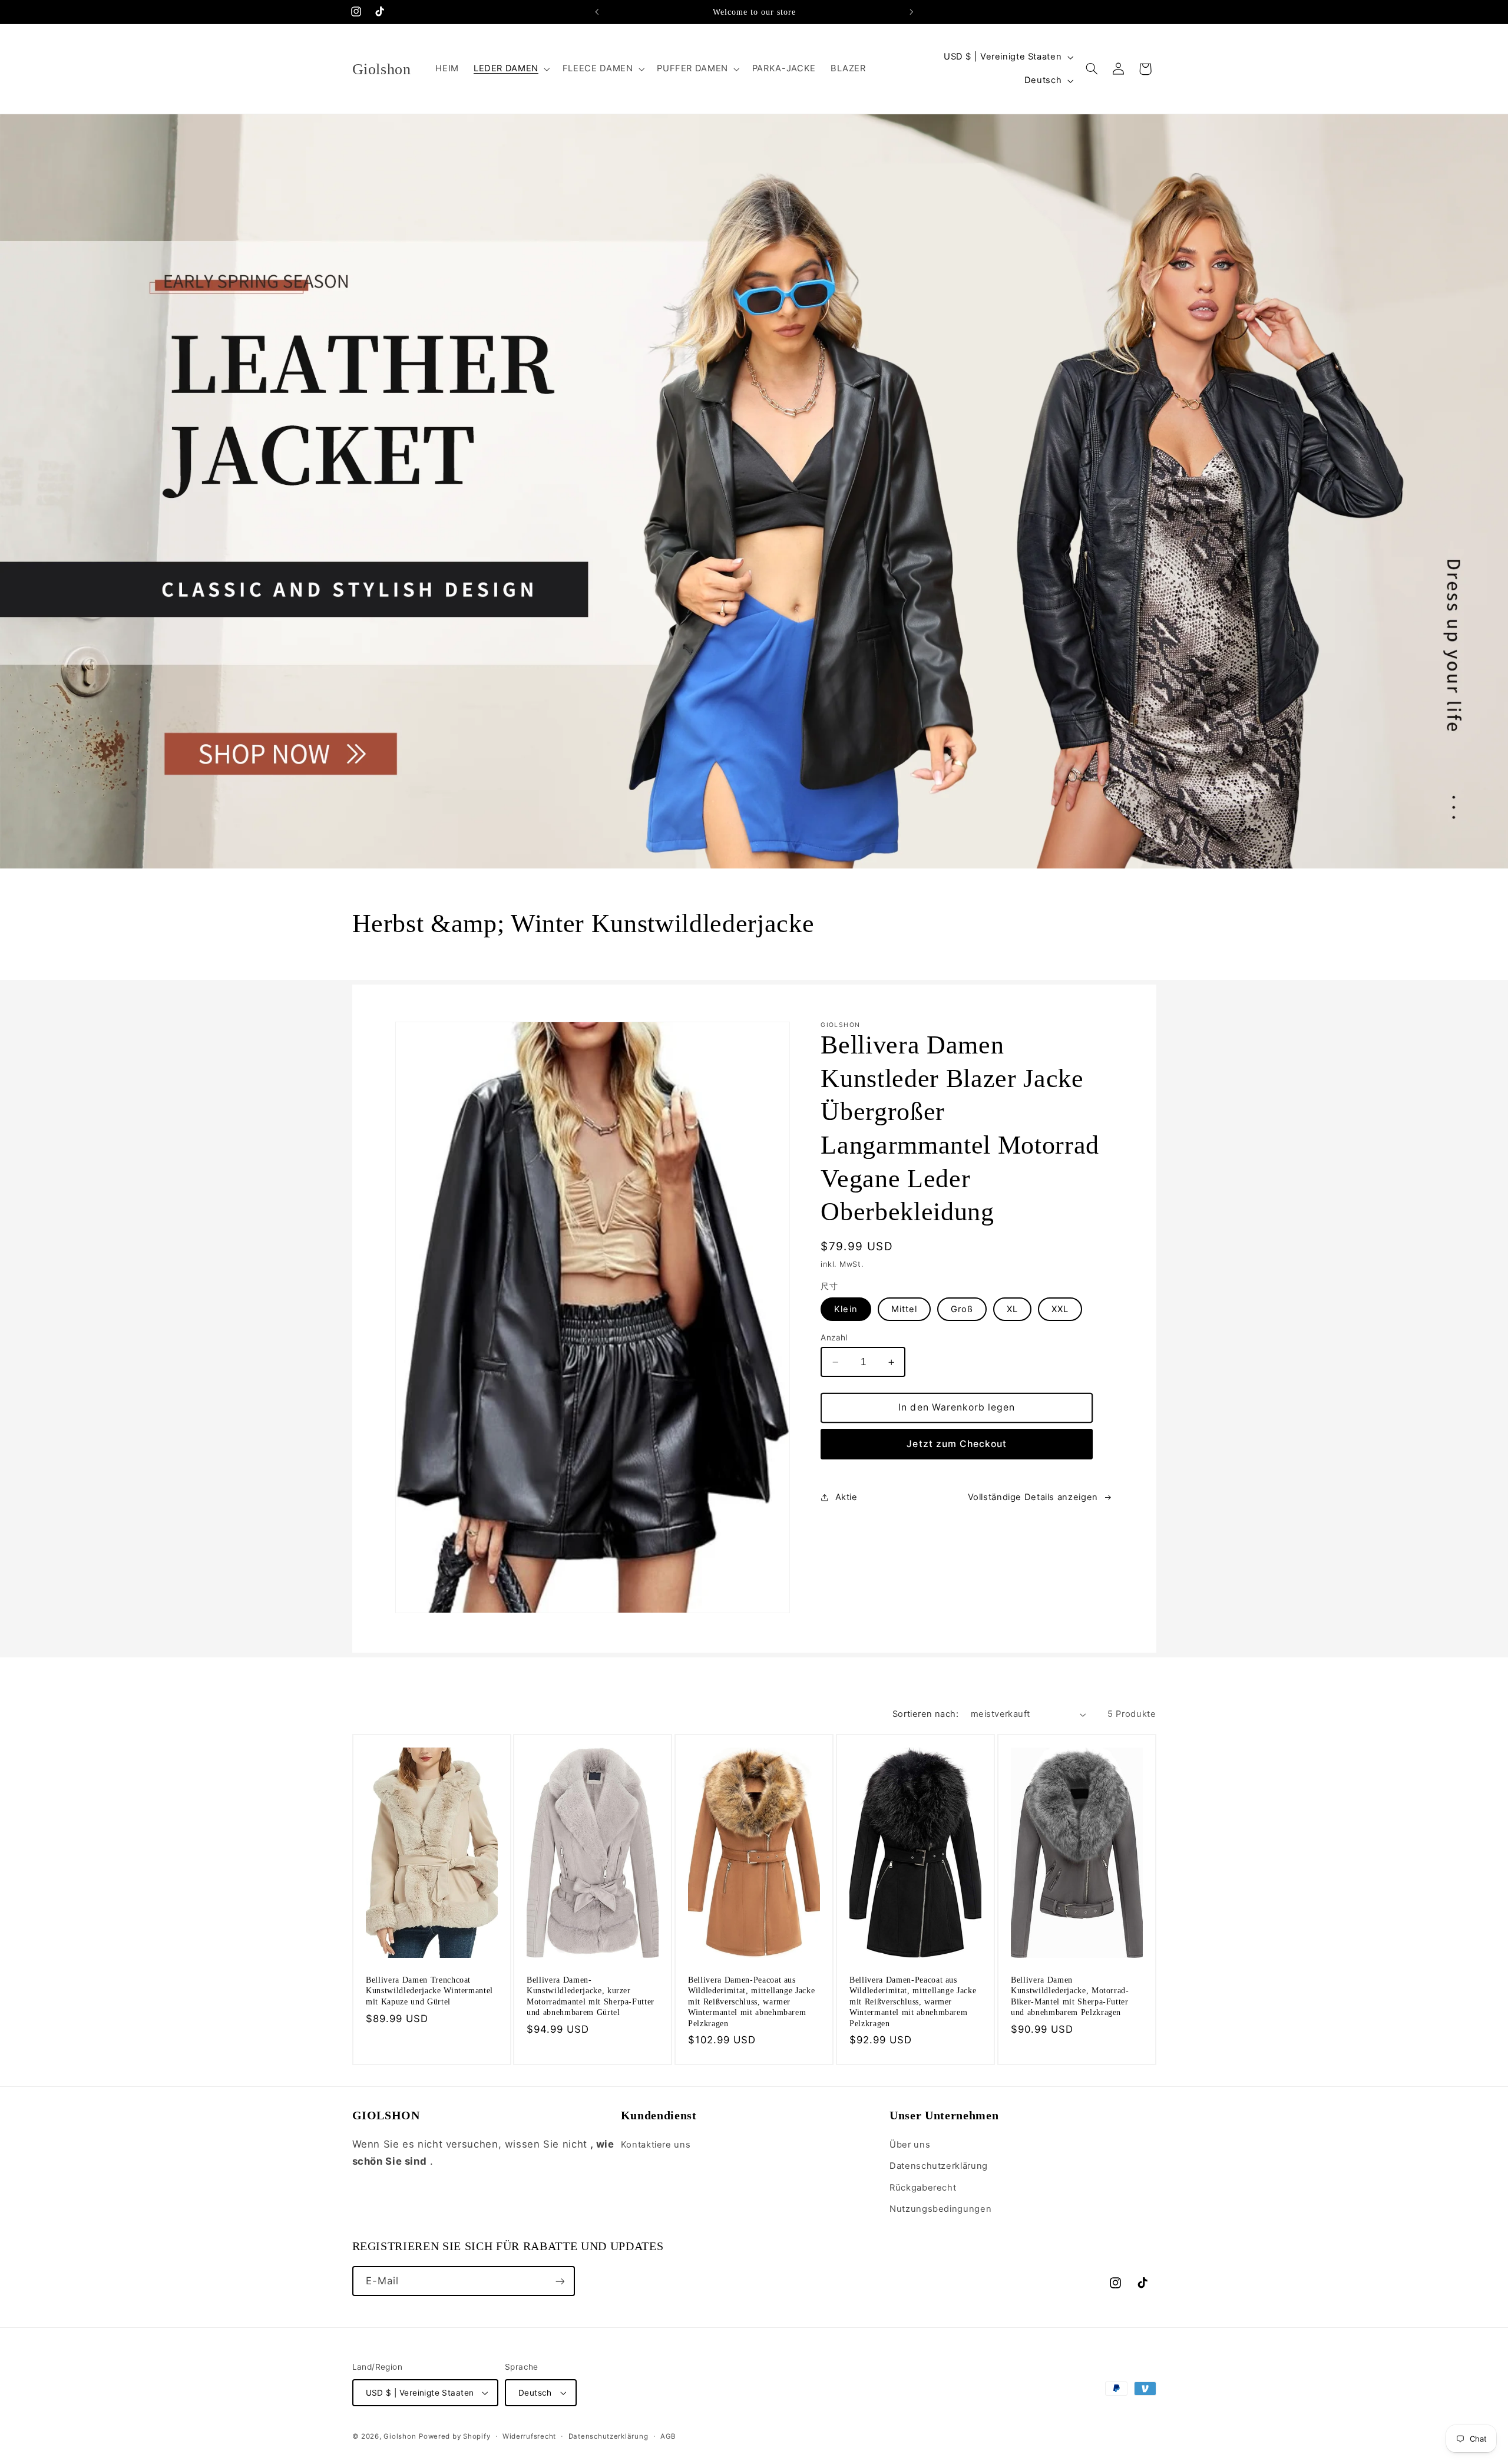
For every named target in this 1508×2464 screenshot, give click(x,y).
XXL (1060, 1309)
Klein (846, 1309)
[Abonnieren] (560, 2281)
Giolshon (400, 2436)
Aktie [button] (846, 1497)
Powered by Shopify (454, 2436)
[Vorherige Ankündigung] (597, 12)
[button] (510, 69)
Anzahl (834, 1337)
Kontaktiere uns (656, 2145)
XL (1012, 1309)
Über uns (910, 2145)
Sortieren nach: (925, 1714)
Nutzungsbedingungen (940, 2209)
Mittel (904, 1309)
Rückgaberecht (923, 2188)
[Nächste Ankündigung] (911, 12)
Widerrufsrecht (529, 2436)
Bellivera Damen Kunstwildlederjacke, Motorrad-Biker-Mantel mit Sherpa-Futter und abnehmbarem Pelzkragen (1070, 1996)
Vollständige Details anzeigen (1033, 1497)
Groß (962, 1309)
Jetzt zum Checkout (957, 1444)
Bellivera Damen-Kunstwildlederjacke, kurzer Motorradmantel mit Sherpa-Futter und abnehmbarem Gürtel (591, 1996)
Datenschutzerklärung (939, 2166)
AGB (668, 2436)
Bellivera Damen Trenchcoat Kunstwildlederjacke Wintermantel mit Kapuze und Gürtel (429, 1991)
